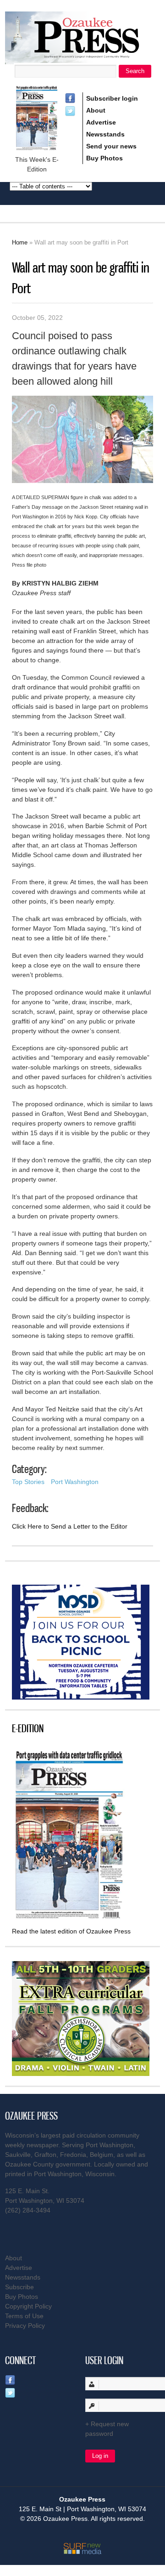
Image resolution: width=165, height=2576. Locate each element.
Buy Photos (104, 158)
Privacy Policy (25, 2326)
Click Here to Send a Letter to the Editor (70, 1526)
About (96, 110)
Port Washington (75, 1482)
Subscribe (19, 2287)
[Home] (82, 59)
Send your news (111, 146)
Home (20, 242)
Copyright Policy (28, 2306)
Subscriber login (112, 98)
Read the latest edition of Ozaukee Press (71, 1931)
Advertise (101, 122)
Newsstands (105, 134)
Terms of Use (24, 2316)
